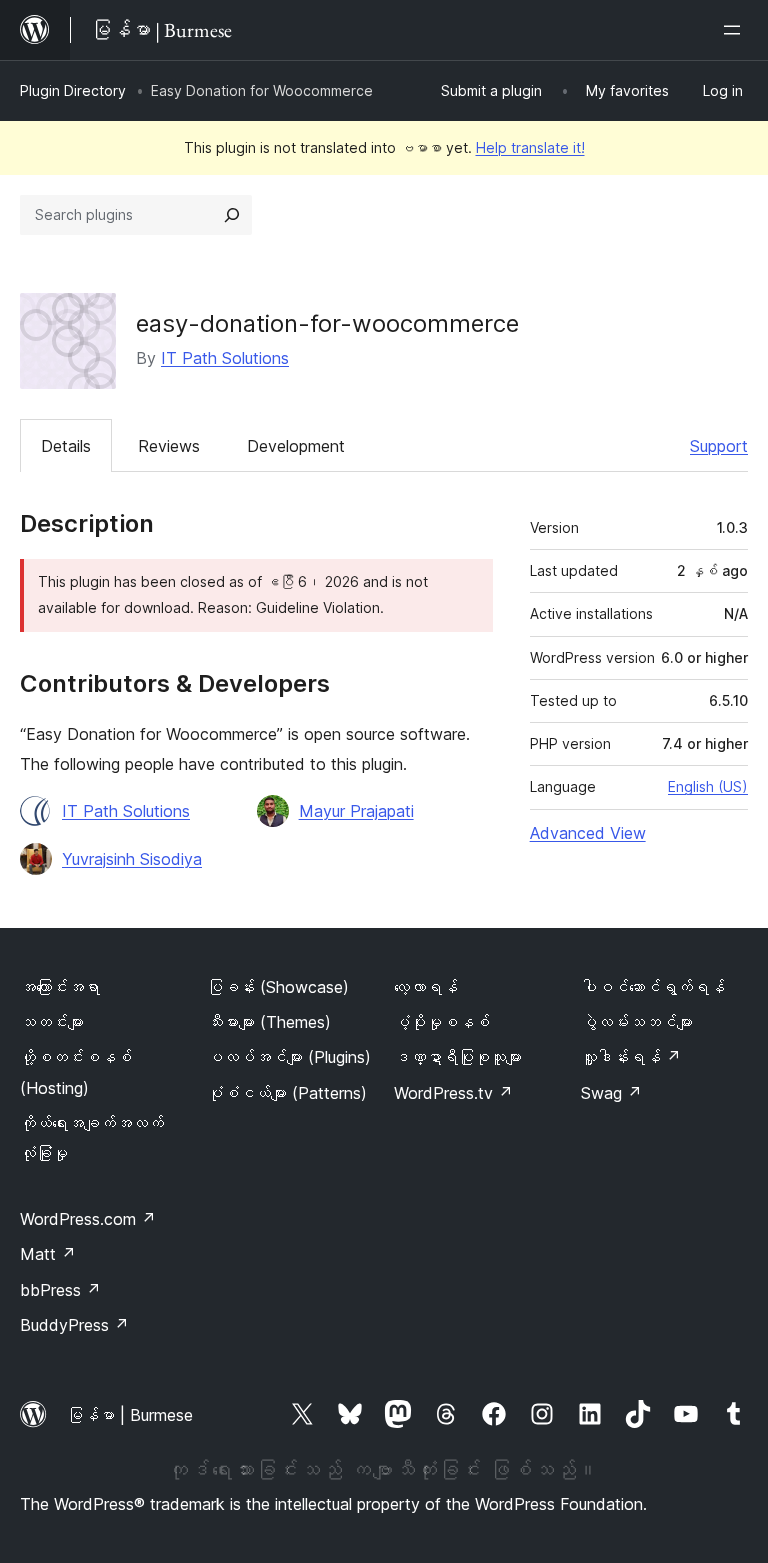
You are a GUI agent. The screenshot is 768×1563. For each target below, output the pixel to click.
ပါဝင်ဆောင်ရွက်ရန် (653, 987)
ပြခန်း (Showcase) (278, 987)
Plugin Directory (73, 90)
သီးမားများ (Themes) (269, 1022)
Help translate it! (530, 147)
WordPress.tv (453, 1093)
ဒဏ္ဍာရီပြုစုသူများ (458, 1057)
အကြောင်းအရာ (60, 987)
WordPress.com (88, 1219)
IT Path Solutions (225, 358)
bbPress (60, 1290)
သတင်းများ (52, 1022)
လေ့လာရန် (426, 987)
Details (66, 446)
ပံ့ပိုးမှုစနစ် (442, 1022)
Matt (48, 1254)
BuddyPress (74, 1325)
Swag (611, 1093)
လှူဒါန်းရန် (631, 1057)
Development (296, 446)
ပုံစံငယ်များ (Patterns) (287, 1093)
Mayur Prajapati (356, 811)
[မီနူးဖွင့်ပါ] (736, 30)
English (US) (708, 786)
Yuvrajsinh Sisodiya (132, 859)
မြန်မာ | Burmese (130, 1415)
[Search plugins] (232, 215)
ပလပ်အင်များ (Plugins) (289, 1057)
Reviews (169, 446)
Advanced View (588, 833)
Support (719, 446)
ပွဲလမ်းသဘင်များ (637, 1022)
